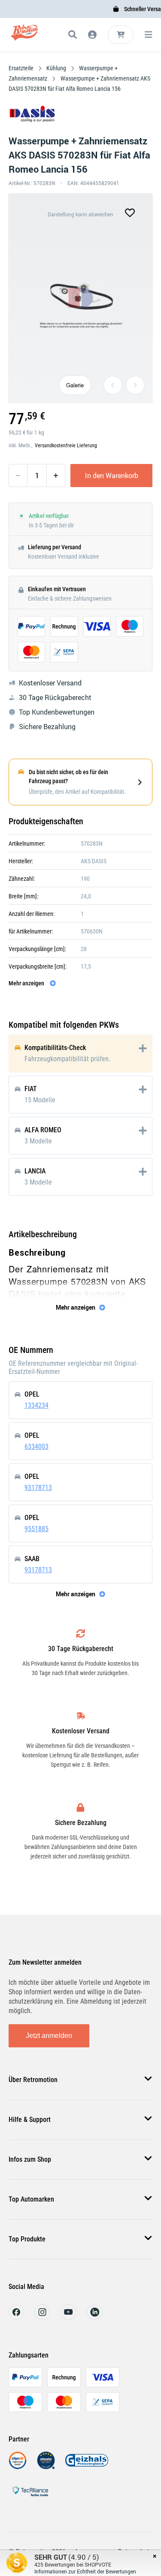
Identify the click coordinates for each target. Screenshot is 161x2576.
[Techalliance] (30, 2498)
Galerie (75, 385)
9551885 (36, 1529)
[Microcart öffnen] (121, 35)
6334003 (36, 1447)
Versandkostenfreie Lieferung (66, 446)
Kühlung (56, 68)
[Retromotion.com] (25, 36)
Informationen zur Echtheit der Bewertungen (85, 2571)
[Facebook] (16, 2317)
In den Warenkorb (112, 476)
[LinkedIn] (95, 2317)
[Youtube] (68, 2317)
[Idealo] (46, 2467)
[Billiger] (18, 2467)
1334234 (36, 1405)
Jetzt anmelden (49, 2036)
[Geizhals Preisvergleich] (87, 2467)
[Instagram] (42, 2317)
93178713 (38, 1488)
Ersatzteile (22, 68)
